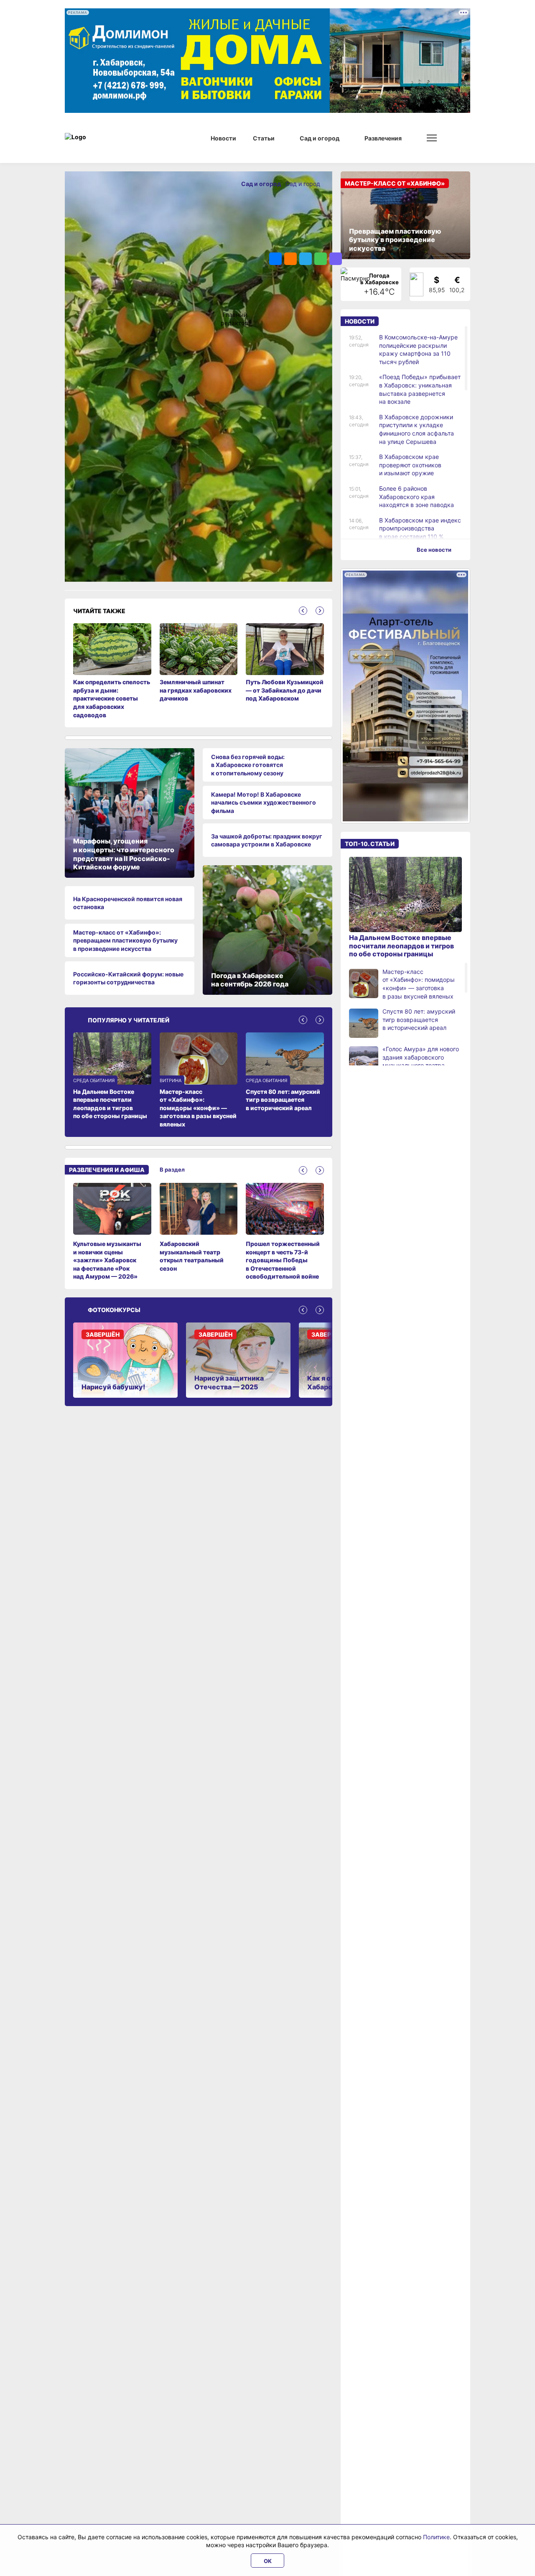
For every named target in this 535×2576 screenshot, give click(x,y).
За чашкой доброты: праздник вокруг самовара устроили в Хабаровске (267, 840)
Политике (436, 2537)
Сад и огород (262, 184)
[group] (112, 1232)
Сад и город (303, 184)
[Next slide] (320, 611)
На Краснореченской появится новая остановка (128, 903)
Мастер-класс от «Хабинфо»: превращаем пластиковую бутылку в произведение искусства (125, 940)
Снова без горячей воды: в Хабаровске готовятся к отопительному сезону (248, 765)
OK (268, 2561)
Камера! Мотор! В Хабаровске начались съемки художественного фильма (264, 803)
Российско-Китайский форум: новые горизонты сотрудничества (128, 978)
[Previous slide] (303, 611)
